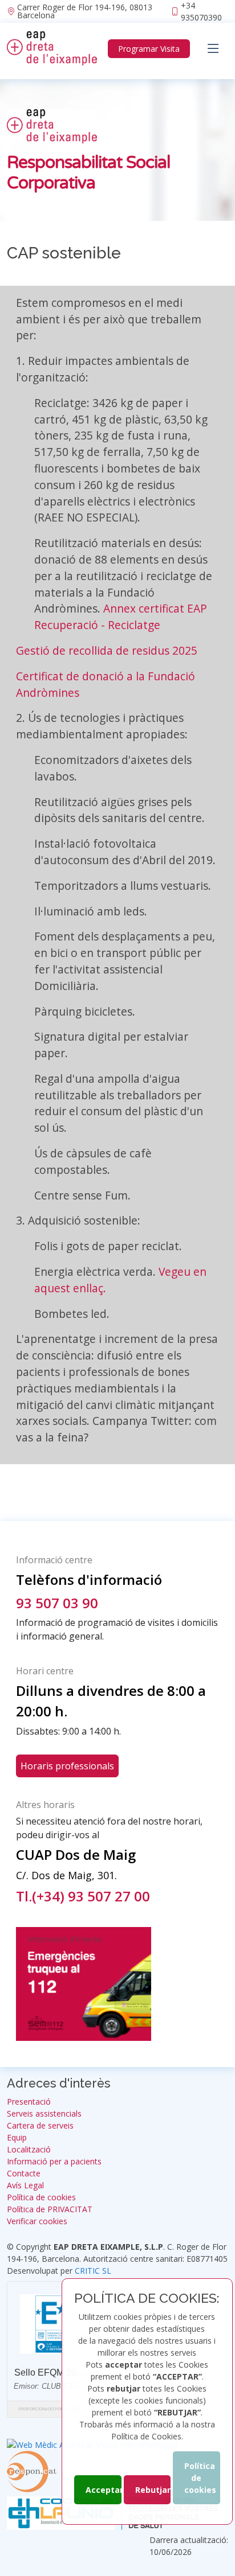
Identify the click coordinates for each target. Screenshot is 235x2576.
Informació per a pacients (54, 2162)
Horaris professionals (67, 1766)
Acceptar (104, 2490)
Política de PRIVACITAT (50, 2209)
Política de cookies (200, 2478)
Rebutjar (153, 2490)
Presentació (29, 2102)
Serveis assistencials (44, 2114)
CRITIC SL (93, 2271)
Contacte (24, 2174)
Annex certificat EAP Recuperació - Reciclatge (121, 617)
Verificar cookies (37, 2221)
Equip (17, 2138)
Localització (29, 2150)
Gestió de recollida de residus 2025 (107, 650)
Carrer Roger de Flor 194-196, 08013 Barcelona (85, 11)
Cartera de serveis (40, 2126)
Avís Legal (25, 2185)
